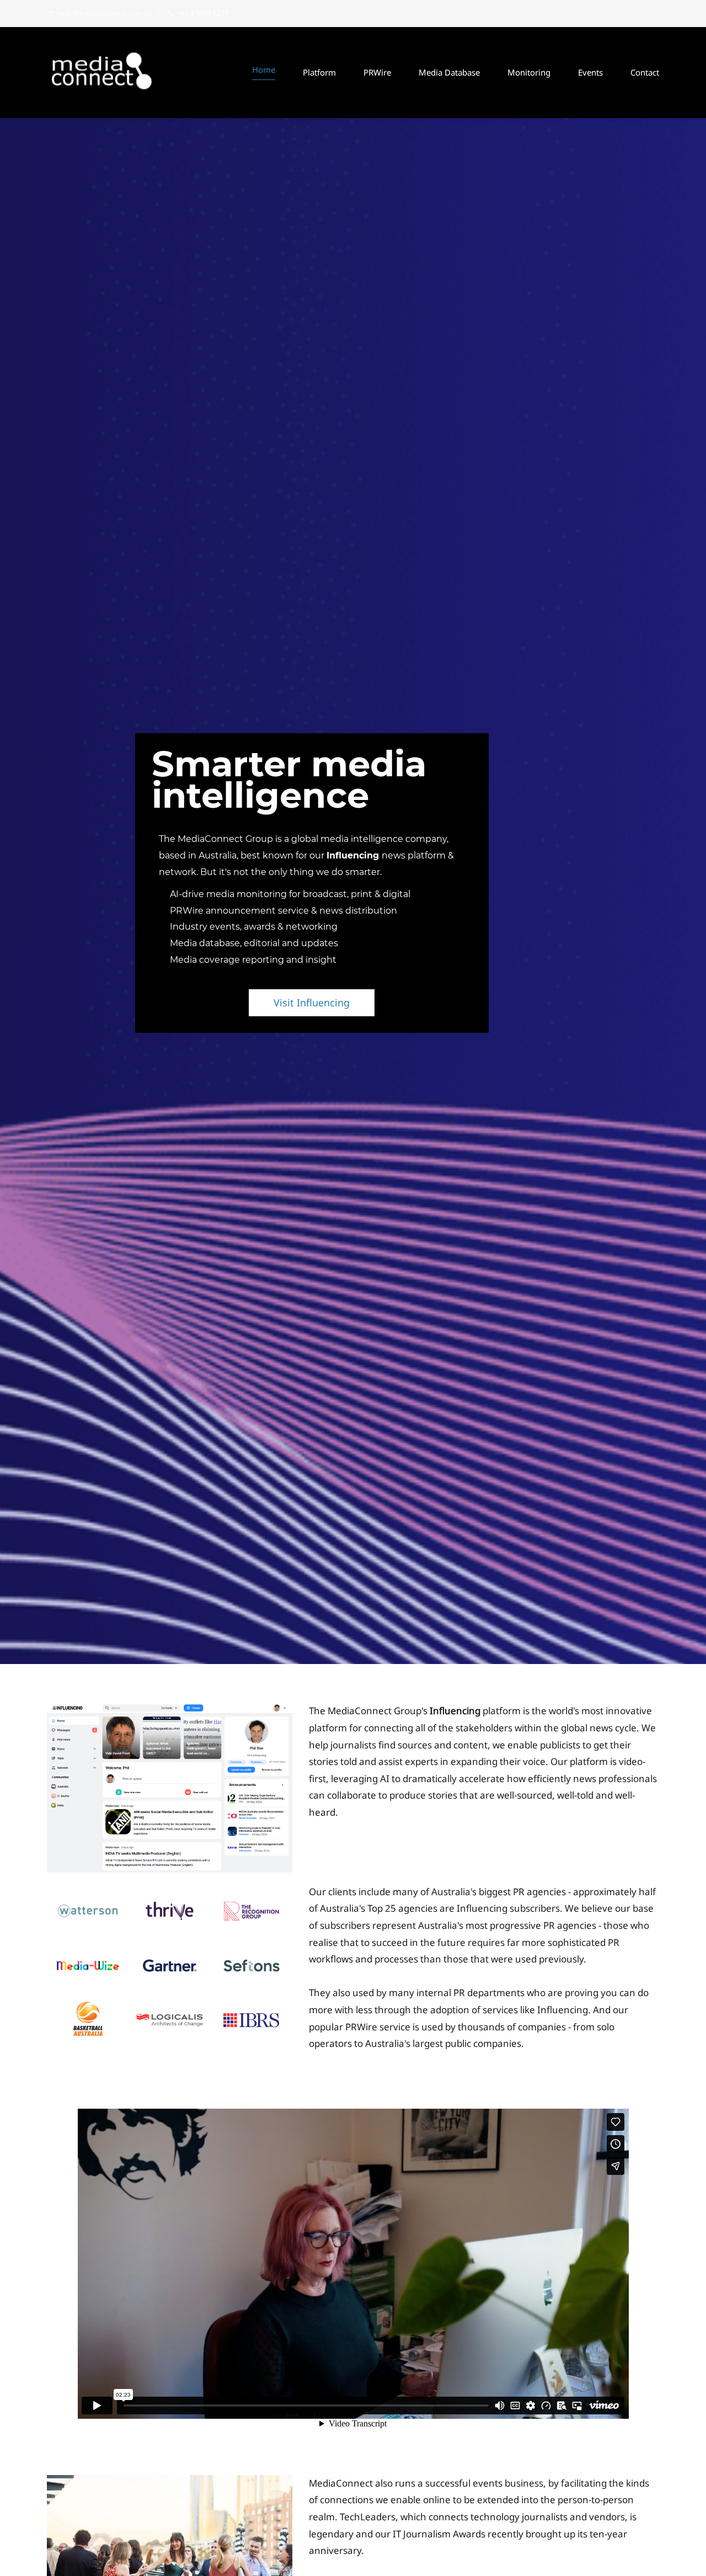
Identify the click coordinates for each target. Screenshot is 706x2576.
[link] (170, 1711)
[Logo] (102, 73)
